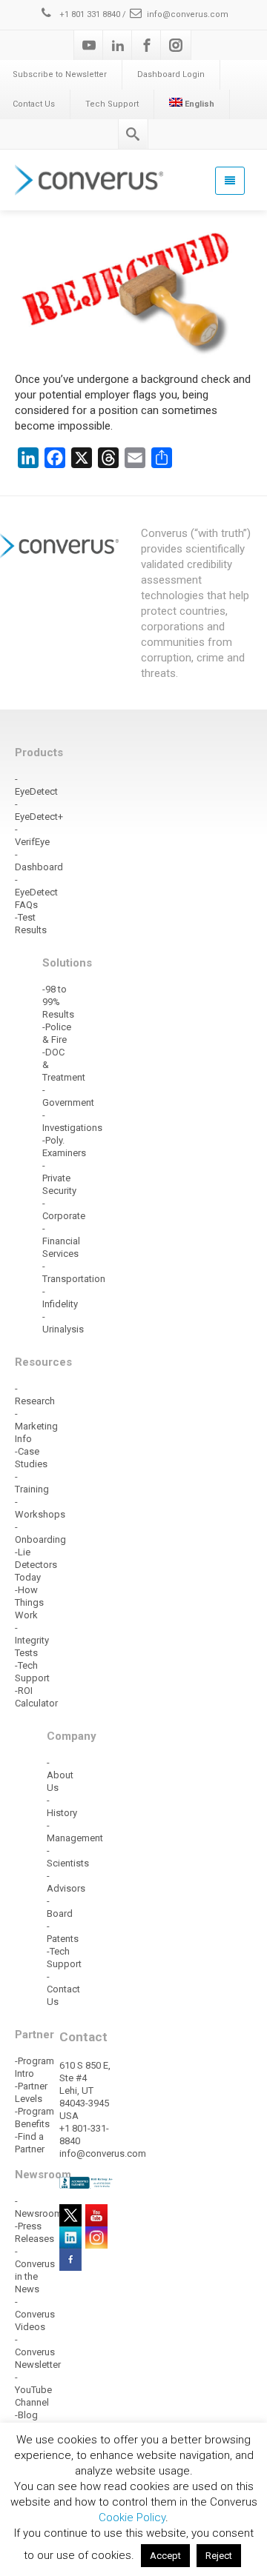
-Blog (26, 2415)
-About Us (60, 1775)
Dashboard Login (171, 74)
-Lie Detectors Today (36, 1565)
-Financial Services (61, 1241)
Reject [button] (219, 2556)
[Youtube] (89, 45)
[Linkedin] (118, 45)
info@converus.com (188, 14)
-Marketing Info (36, 1426)
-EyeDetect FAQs (36, 892)
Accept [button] (165, 2556)
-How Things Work (29, 1602)
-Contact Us (63, 1989)
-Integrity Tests (32, 1640)
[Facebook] (147, 45)
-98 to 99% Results (58, 1002)
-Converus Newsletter (38, 2352)
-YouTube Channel (33, 2390)
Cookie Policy (132, 2517)
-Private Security (59, 1178)
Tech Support (112, 104)
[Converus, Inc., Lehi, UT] (87, 2182)
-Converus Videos (35, 2314)
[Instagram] (176, 45)
